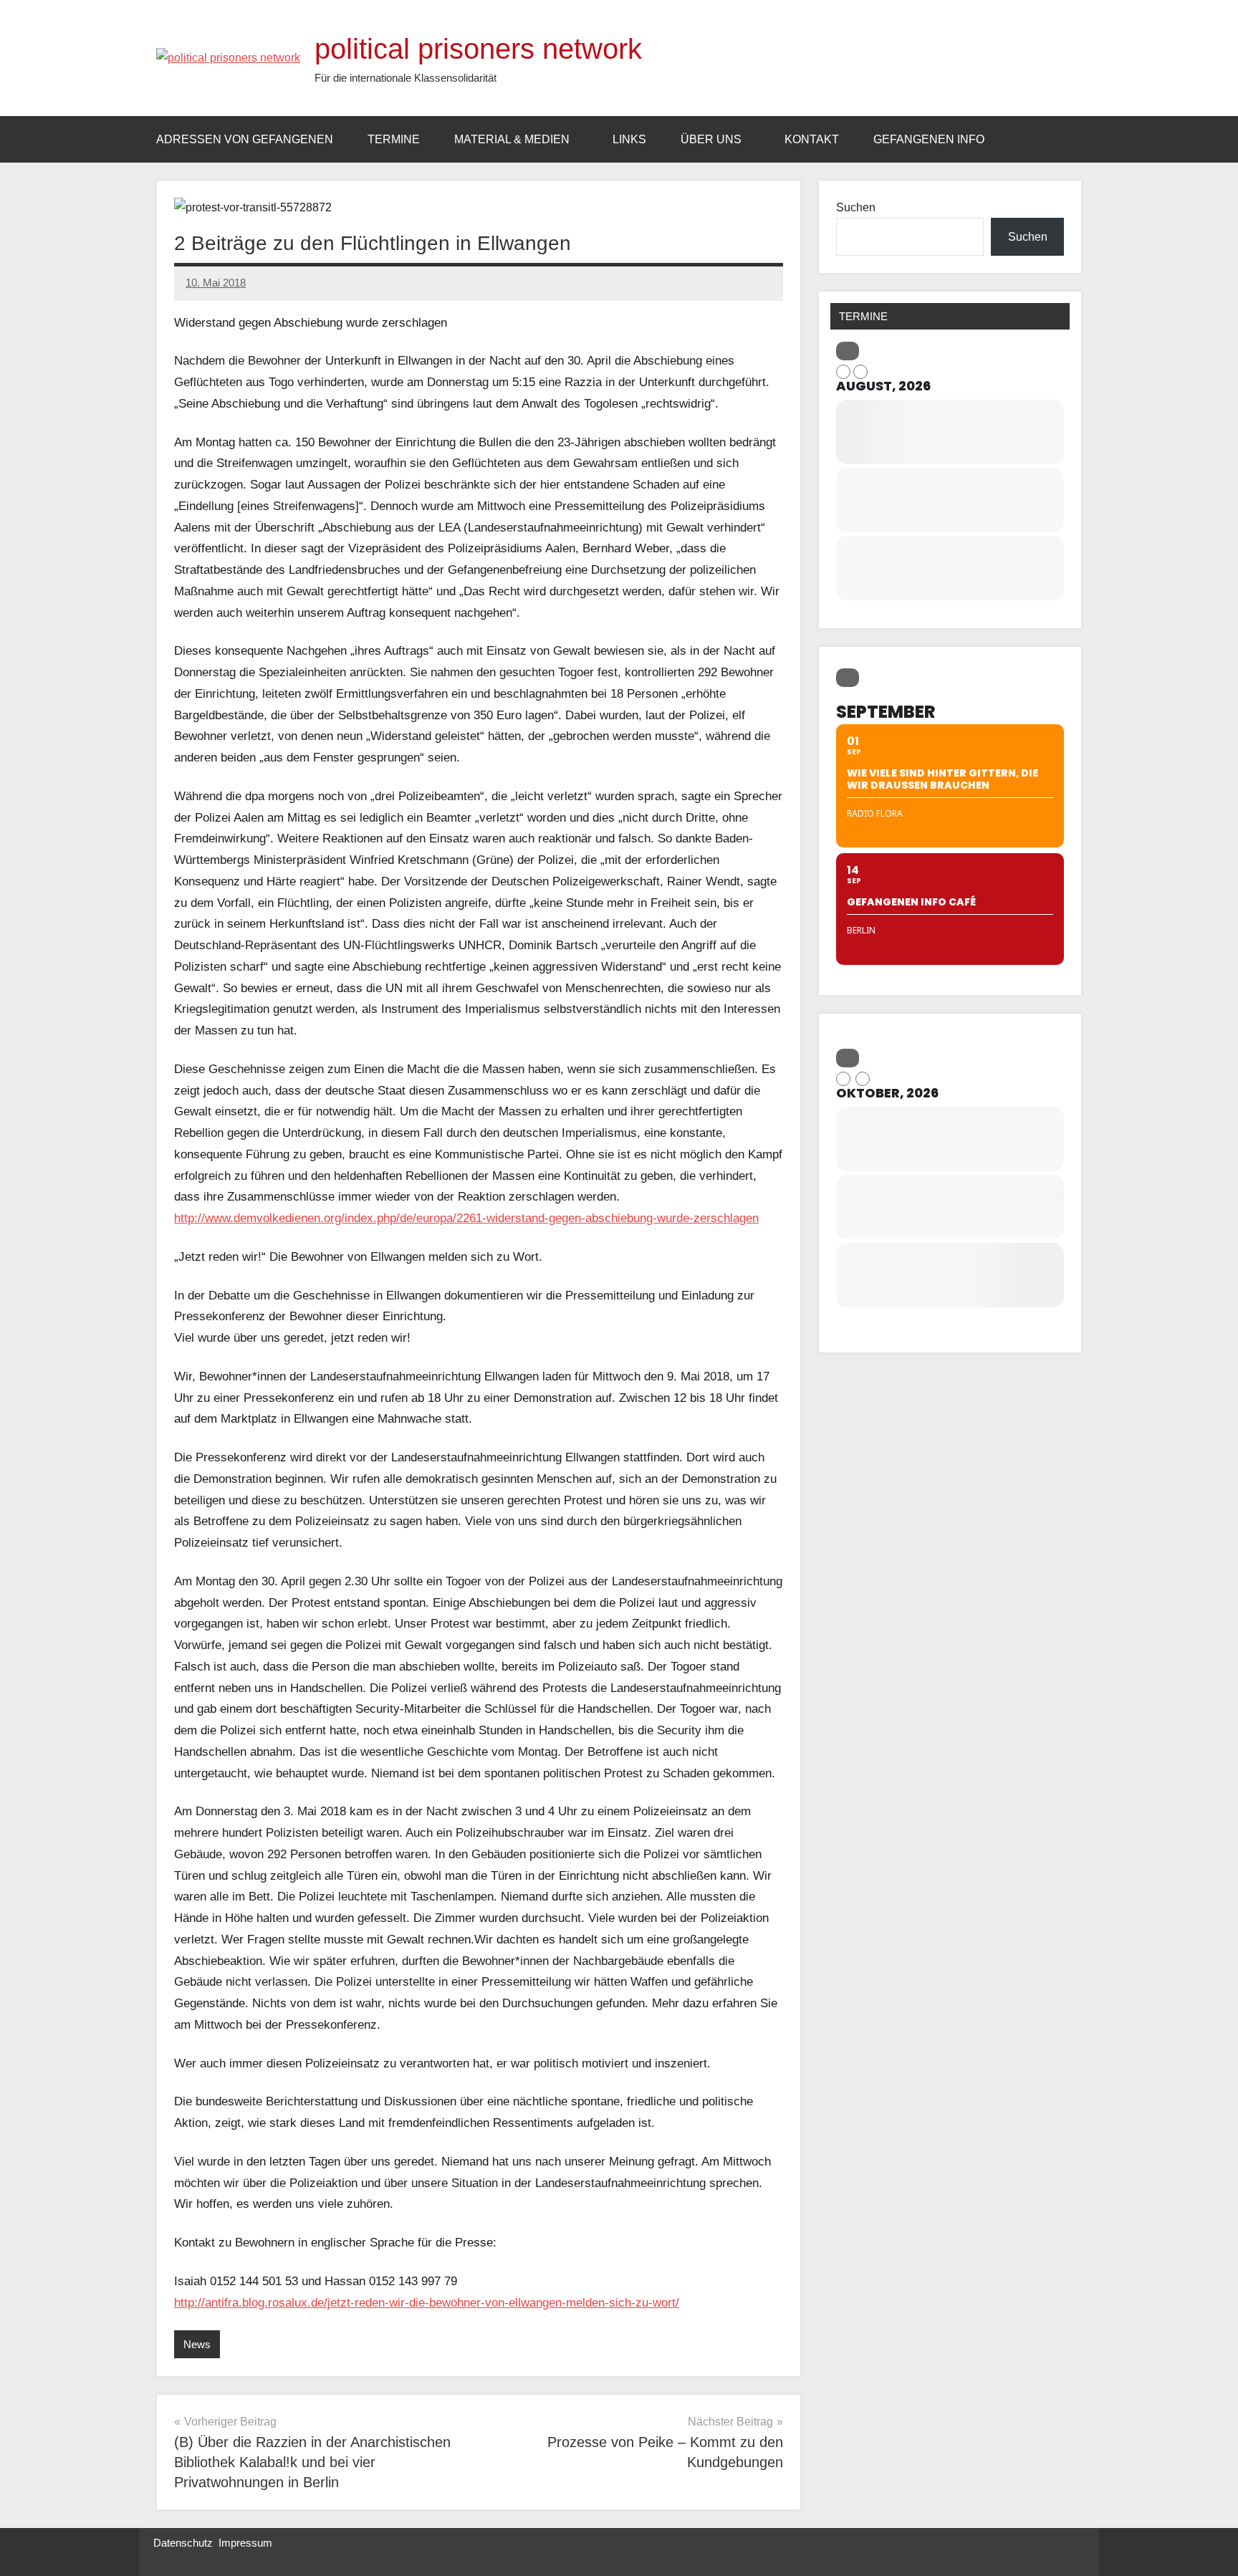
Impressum (245, 2543)
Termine (394, 139)
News (197, 2344)
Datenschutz (183, 2543)
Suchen (856, 207)
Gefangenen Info (929, 139)
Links (629, 139)
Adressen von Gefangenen (245, 139)
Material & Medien (512, 139)
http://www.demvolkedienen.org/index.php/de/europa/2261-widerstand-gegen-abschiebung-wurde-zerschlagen (466, 1218)
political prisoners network (478, 49)
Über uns (711, 139)
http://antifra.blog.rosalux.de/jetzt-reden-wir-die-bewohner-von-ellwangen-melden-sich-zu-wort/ (427, 2303)
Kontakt (812, 139)
